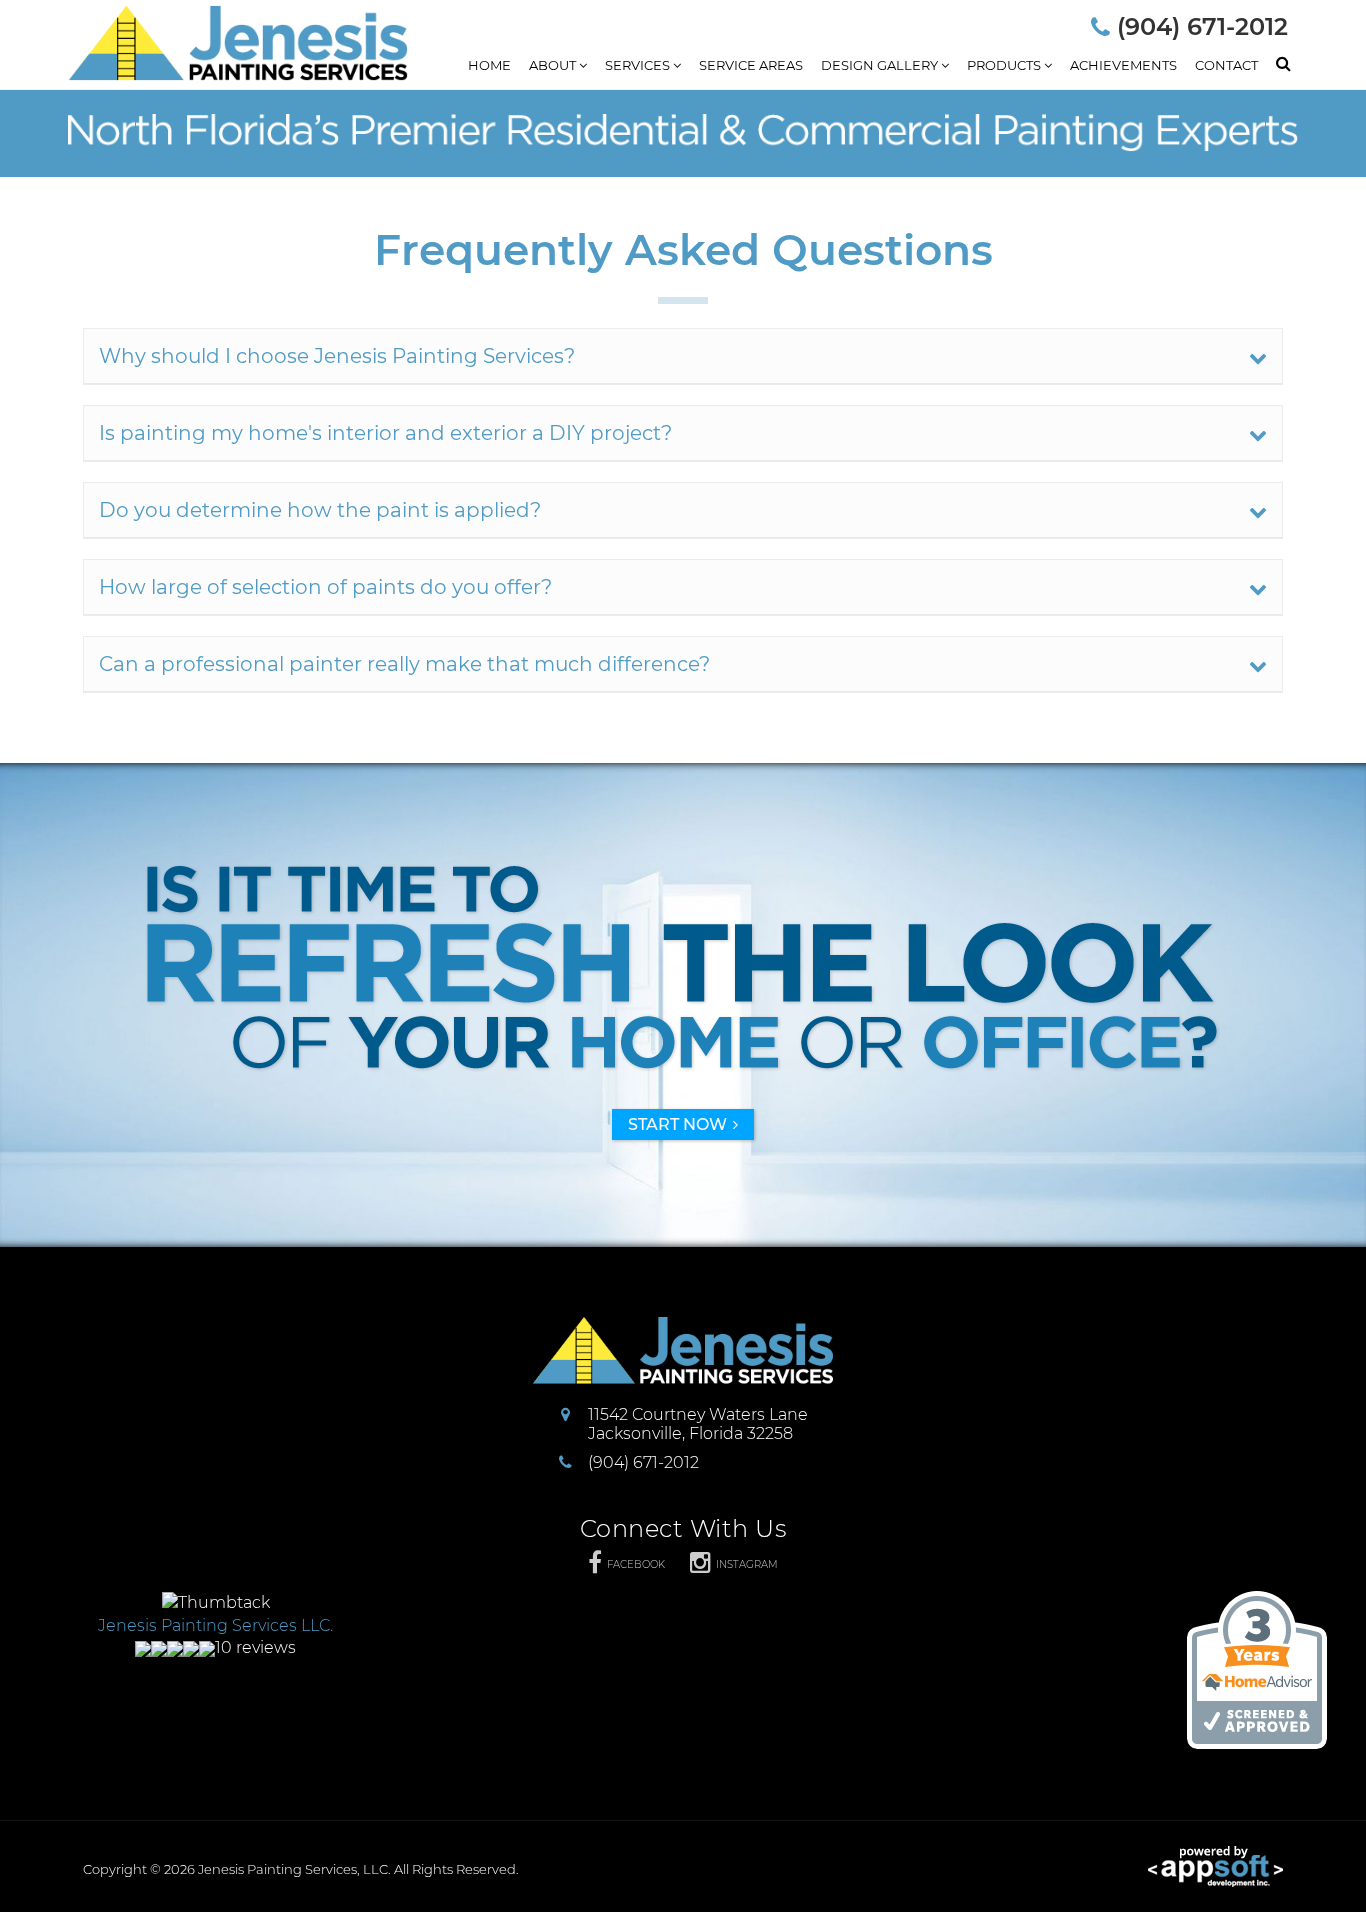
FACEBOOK (636, 1564)
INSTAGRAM (747, 1564)
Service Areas (751, 65)
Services (639, 65)
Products (1005, 65)
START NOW (677, 1124)
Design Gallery (881, 65)
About (554, 65)
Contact (1226, 65)
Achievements (1123, 65)
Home (489, 65)
